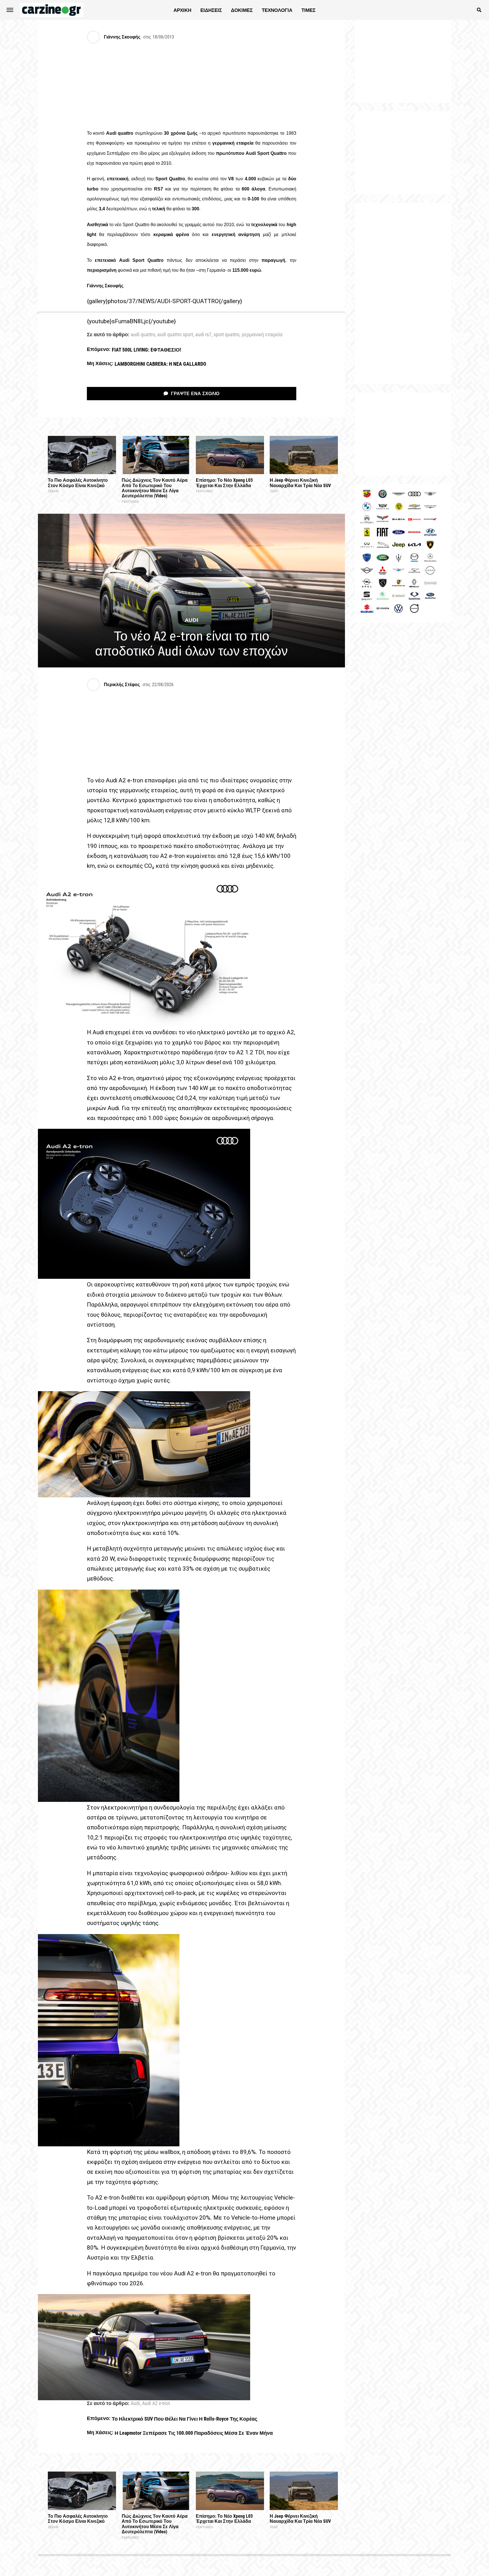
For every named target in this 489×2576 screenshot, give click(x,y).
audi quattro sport (175, 335)
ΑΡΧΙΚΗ (182, 10)
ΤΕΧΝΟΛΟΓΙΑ (277, 10)
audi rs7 (203, 335)
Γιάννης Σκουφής (122, 37)
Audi (135, 2404)
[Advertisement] (403, 294)
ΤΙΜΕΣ (308, 10)
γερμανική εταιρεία (262, 335)
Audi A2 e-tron (156, 2404)
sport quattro (227, 335)
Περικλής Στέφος (122, 685)
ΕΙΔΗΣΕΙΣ (211, 10)
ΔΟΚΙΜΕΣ (242, 10)
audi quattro (143, 335)
